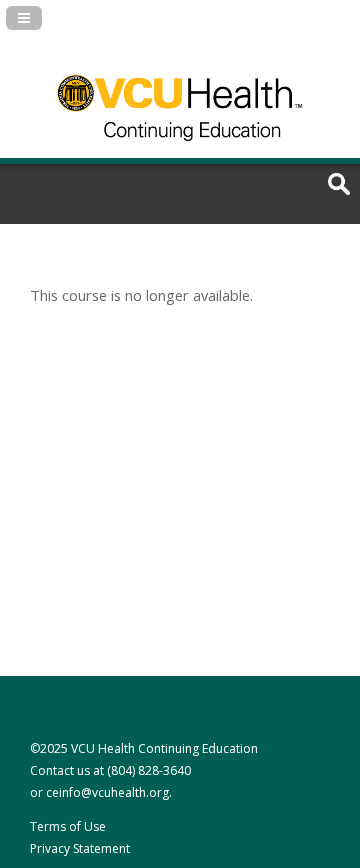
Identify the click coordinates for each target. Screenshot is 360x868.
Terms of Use (68, 826)
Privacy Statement (80, 848)
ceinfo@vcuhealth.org (107, 792)
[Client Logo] (180, 151)
